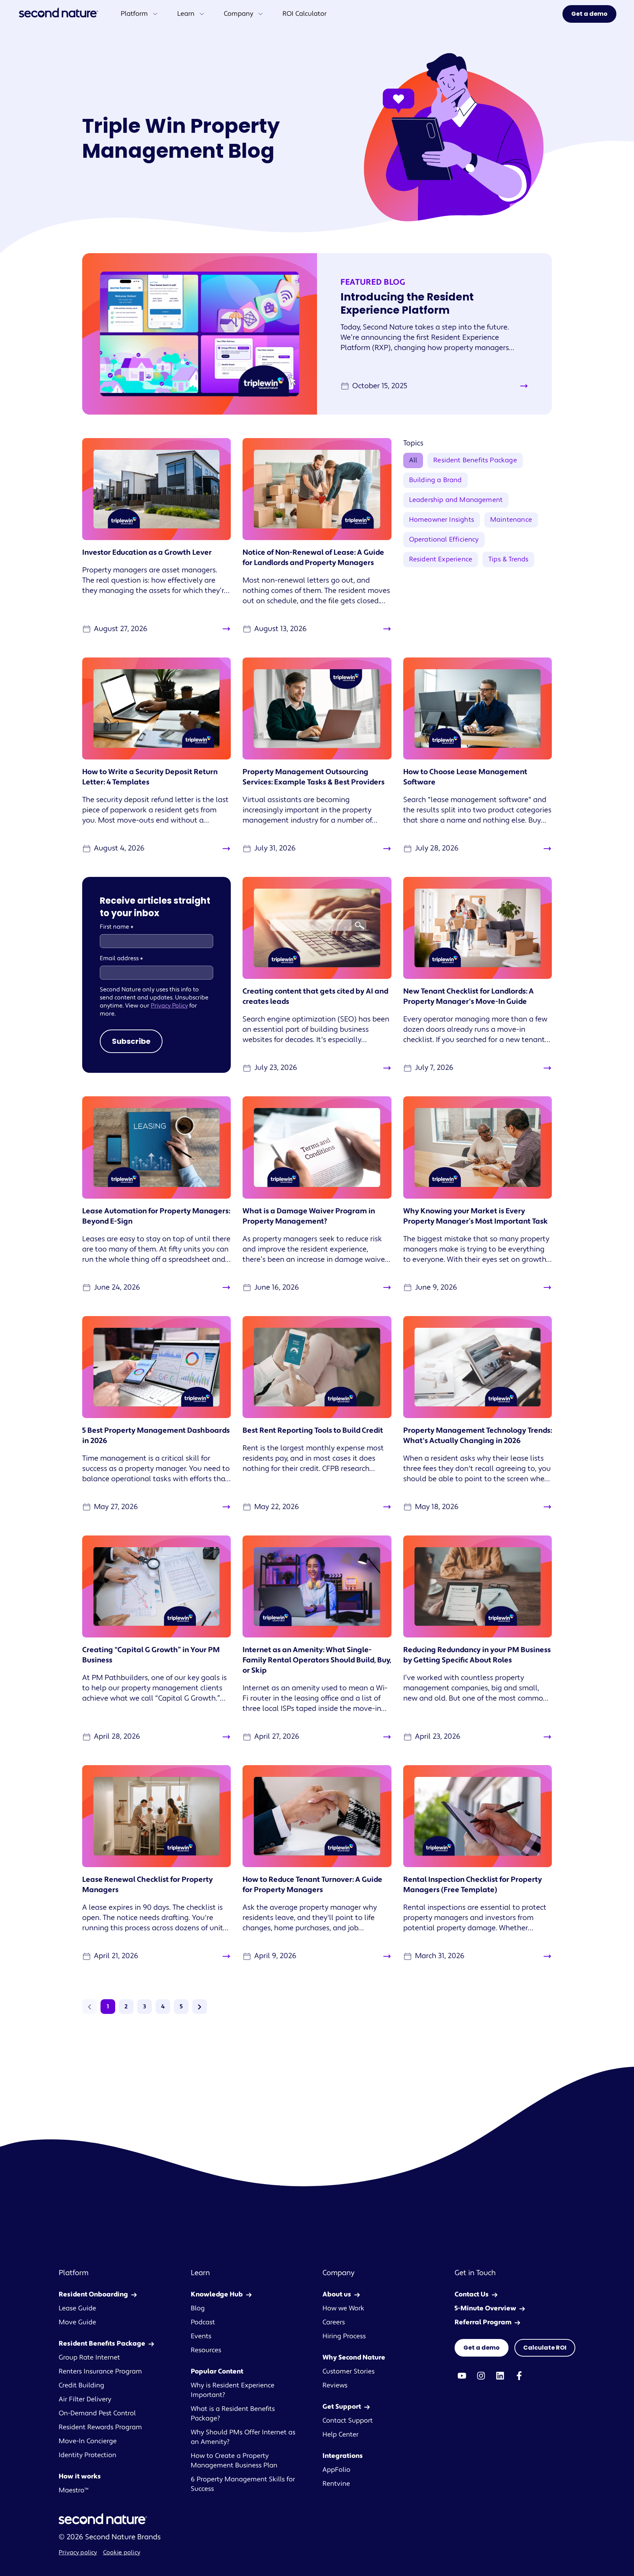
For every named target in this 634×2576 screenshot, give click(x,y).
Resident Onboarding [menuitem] (93, 2294)
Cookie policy (122, 2553)
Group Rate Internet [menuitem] (89, 2358)
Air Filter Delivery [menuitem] (85, 2399)
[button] (90, 2007)
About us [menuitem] (337, 2294)
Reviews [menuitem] (335, 2385)
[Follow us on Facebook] (519, 2376)
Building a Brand (436, 480)
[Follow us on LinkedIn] (500, 2376)
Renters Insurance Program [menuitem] (100, 2371)
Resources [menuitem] (206, 2350)
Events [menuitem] (201, 2336)
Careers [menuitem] (334, 2322)
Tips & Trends (508, 559)
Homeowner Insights (442, 520)
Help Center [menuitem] (340, 2435)
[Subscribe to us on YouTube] (462, 2376)
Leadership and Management (456, 500)
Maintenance (511, 520)
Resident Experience (441, 559)
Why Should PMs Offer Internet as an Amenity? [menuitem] (243, 2437)
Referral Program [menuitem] (483, 2322)
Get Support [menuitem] (342, 2407)
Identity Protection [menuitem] (88, 2455)
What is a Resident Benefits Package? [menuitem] (233, 2414)
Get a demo (589, 14)
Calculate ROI (545, 2348)
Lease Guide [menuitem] (77, 2308)
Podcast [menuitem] (203, 2322)
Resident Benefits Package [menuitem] (102, 2344)
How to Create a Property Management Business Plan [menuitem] (234, 2461)
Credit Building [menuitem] (81, 2385)
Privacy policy (78, 2553)
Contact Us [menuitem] (472, 2294)
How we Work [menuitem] (343, 2308)
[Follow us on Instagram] (481, 2376)
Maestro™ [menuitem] (74, 2490)
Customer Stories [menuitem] (349, 2371)
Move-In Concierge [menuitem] (88, 2441)
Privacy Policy (169, 1006)
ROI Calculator (305, 14)
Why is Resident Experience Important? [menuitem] (233, 2390)
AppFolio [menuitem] (336, 2470)
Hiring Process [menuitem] (344, 2336)
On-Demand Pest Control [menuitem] (97, 2413)
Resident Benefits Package (475, 460)
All (413, 460)
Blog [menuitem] (198, 2308)
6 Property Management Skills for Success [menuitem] (243, 2484)
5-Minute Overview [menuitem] (485, 2308)
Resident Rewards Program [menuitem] (100, 2427)
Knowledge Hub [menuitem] (217, 2294)
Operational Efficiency (444, 540)
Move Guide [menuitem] (77, 2322)
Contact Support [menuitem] (348, 2421)
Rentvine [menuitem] (336, 2484)
